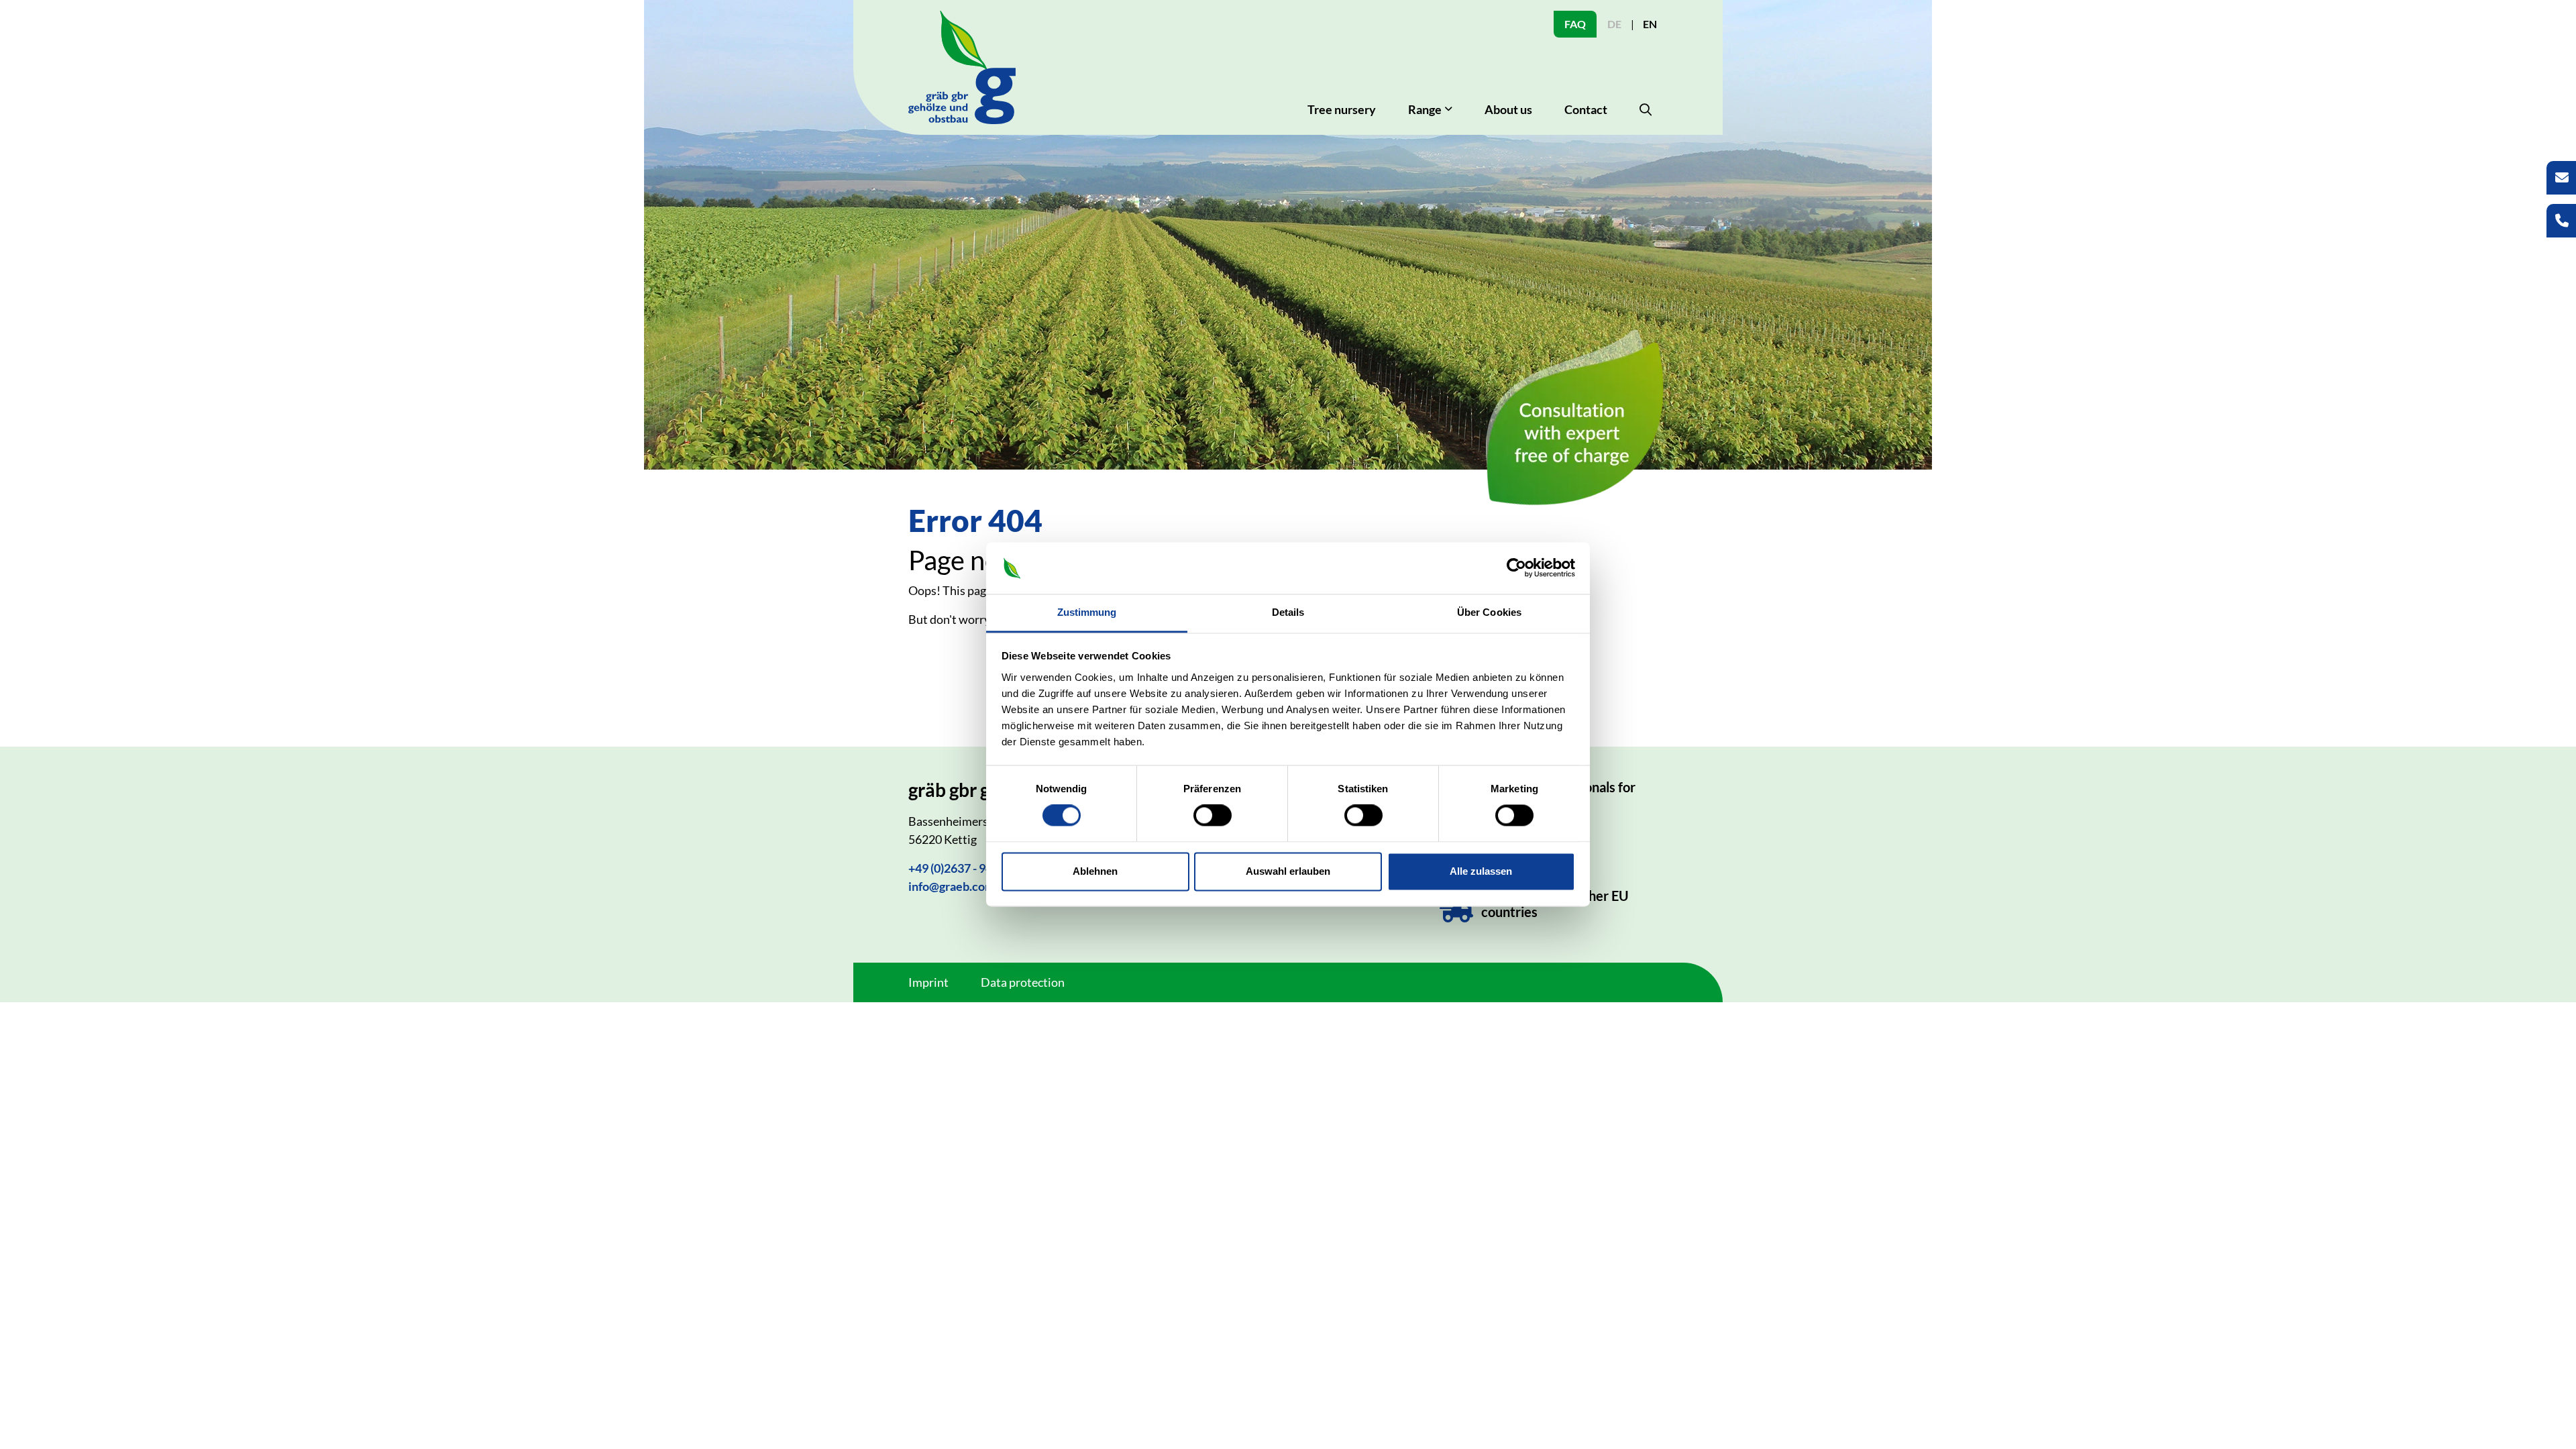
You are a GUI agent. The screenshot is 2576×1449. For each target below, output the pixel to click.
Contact (1586, 109)
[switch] (1213, 816)
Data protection (1023, 982)
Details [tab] (1288, 612)
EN (1650, 24)
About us (1508, 109)
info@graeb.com (952, 886)
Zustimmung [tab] (1087, 612)
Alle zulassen (1481, 871)
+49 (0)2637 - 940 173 (965, 868)
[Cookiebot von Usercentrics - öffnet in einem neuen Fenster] (1516, 568)
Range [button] (1425, 109)
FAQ (1575, 24)
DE (1614, 24)
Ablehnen (1095, 871)
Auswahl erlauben (1288, 871)
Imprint (928, 982)
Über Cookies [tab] (1489, 612)
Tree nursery (1342, 109)
